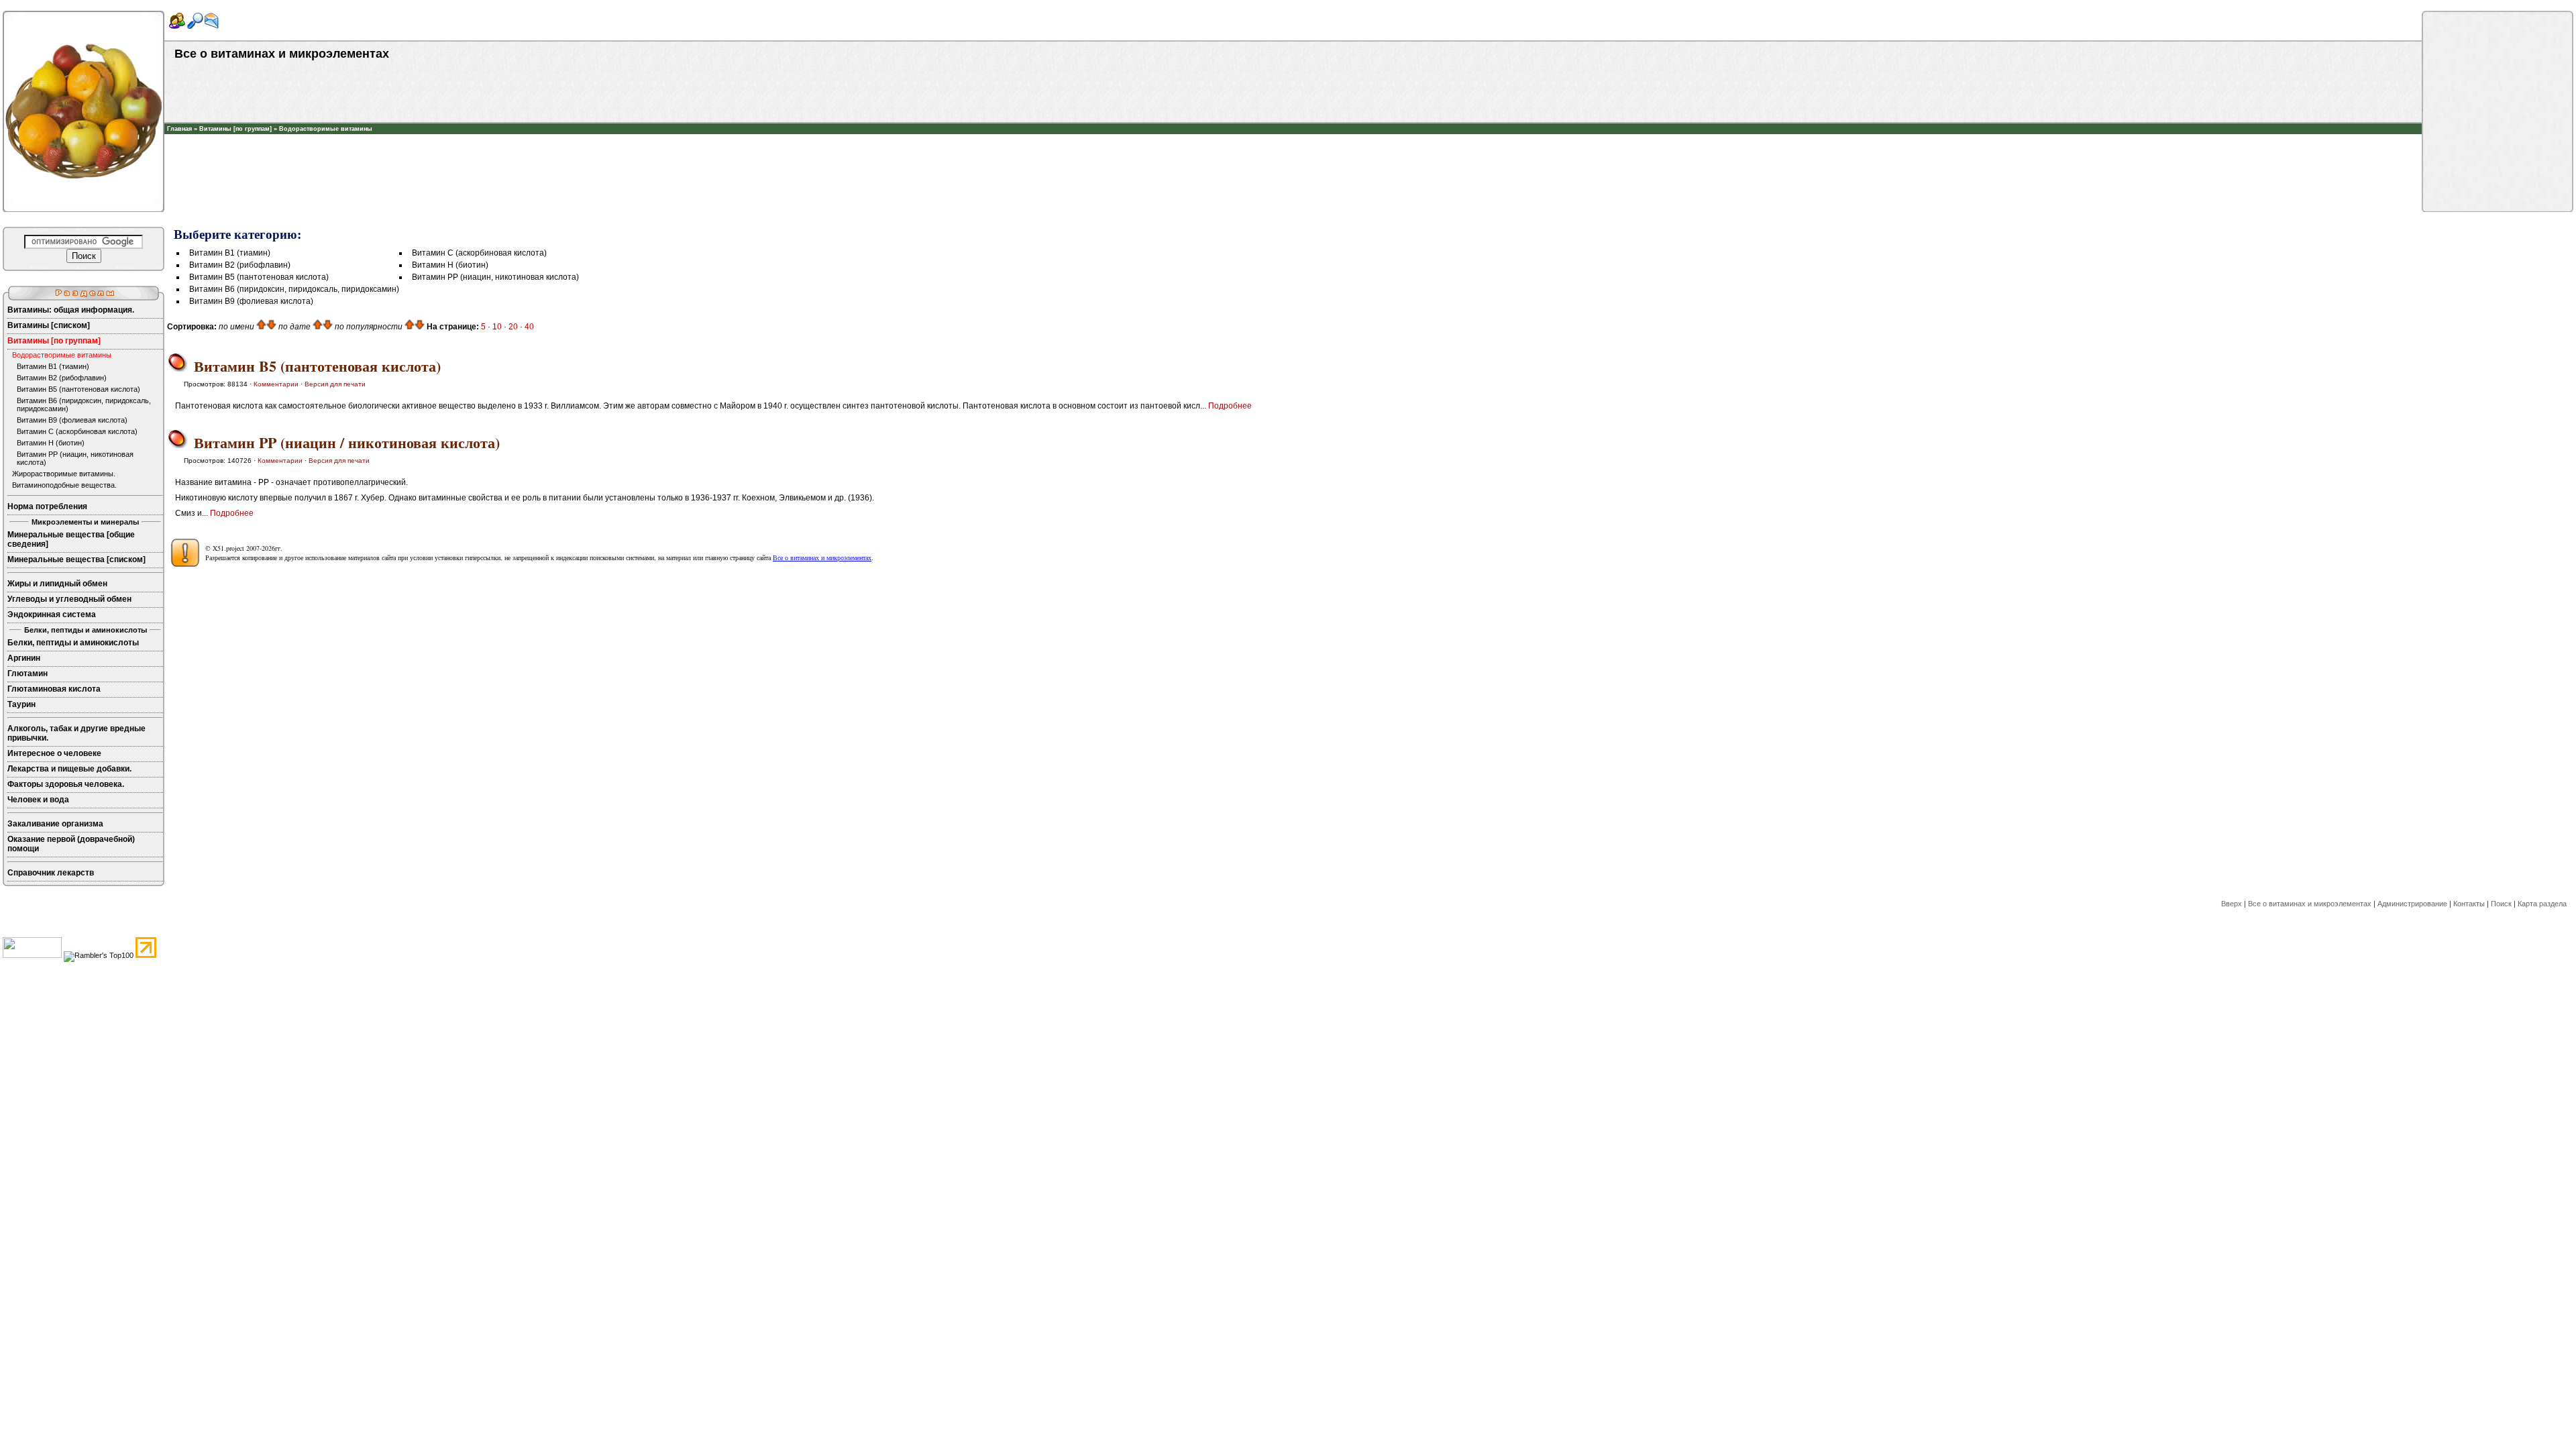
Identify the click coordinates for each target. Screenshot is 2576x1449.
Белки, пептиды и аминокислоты (73, 643)
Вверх (2232, 904)
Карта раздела (2542, 904)
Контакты (2469, 904)
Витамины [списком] (49, 325)
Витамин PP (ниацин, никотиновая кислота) (75, 458)
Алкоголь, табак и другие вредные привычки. (76, 733)
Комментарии (276, 384)
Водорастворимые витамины (326, 129)
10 (497, 327)
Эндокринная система (52, 614)
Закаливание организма (55, 824)
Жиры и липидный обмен (57, 584)
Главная (179, 129)
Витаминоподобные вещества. (64, 485)
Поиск (2501, 904)
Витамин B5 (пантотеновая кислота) (78, 389)
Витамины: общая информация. (71, 310)
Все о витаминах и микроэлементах (822, 557)
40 (529, 327)
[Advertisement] (1293, 154)
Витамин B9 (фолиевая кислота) (72, 420)
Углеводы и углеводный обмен (69, 599)
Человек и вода (38, 800)
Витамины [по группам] (235, 129)
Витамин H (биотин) (51, 443)
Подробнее (1230, 406)
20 (513, 327)
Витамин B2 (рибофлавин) (62, 378)
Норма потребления (47, 506)
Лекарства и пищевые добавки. (69, 769)
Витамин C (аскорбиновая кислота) (77, 431)
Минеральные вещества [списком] (76, 559)
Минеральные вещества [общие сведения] (71, 539)
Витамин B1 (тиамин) (53, 366)
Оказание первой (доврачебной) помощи (71, 844)
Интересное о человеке (54, 753)
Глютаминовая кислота (54, 689)
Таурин (21, 704)
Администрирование (2412, 904)
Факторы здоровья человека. (66, 784)
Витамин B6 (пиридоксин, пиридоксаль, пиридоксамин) (84, 405)
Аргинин (24, 658)
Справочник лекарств (51, 873)
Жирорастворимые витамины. (64, 474)
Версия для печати (335, 384)
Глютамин (28, 674)
